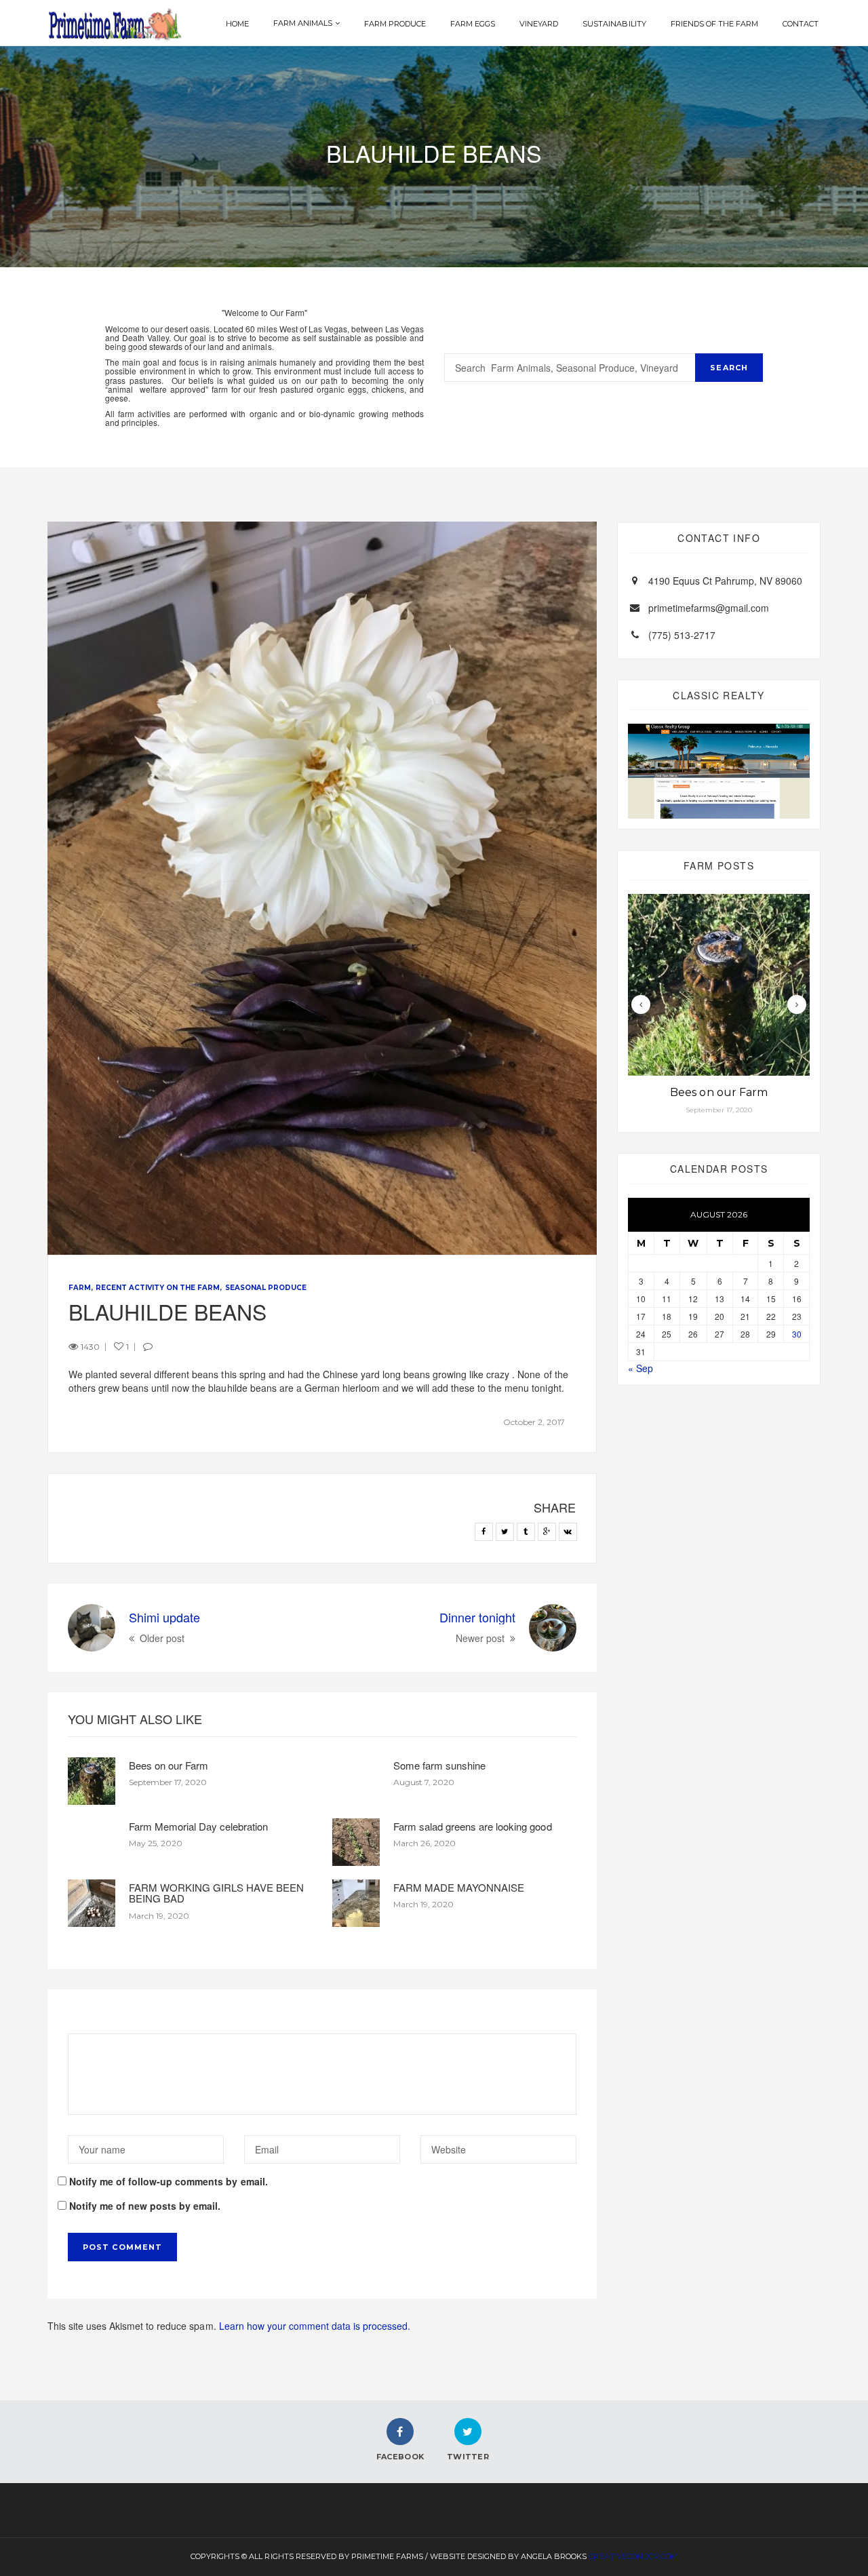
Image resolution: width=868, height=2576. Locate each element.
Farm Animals (303, 23)
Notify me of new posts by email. (145, 2206)
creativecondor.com (633, 2556)
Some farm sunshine (439, 1765)
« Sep (640, 1368)
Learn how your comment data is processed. (315, 2326)
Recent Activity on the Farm (158, 1288)
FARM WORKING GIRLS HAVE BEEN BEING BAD (216, 1893)
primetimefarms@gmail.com (709, 608)
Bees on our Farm (169, 1765)
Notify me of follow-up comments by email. (169, 2181)
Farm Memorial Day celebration (198, 1826)
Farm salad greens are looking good (473, 1826)
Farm (80, 1288)
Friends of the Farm (714, 24)
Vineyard (539, 24)
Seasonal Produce (266, 1288)
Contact (801, 24)
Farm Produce (395, 24)
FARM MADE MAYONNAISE (459, 1887)
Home (237, 24)
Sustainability (614, 24)
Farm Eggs (473, 24)
